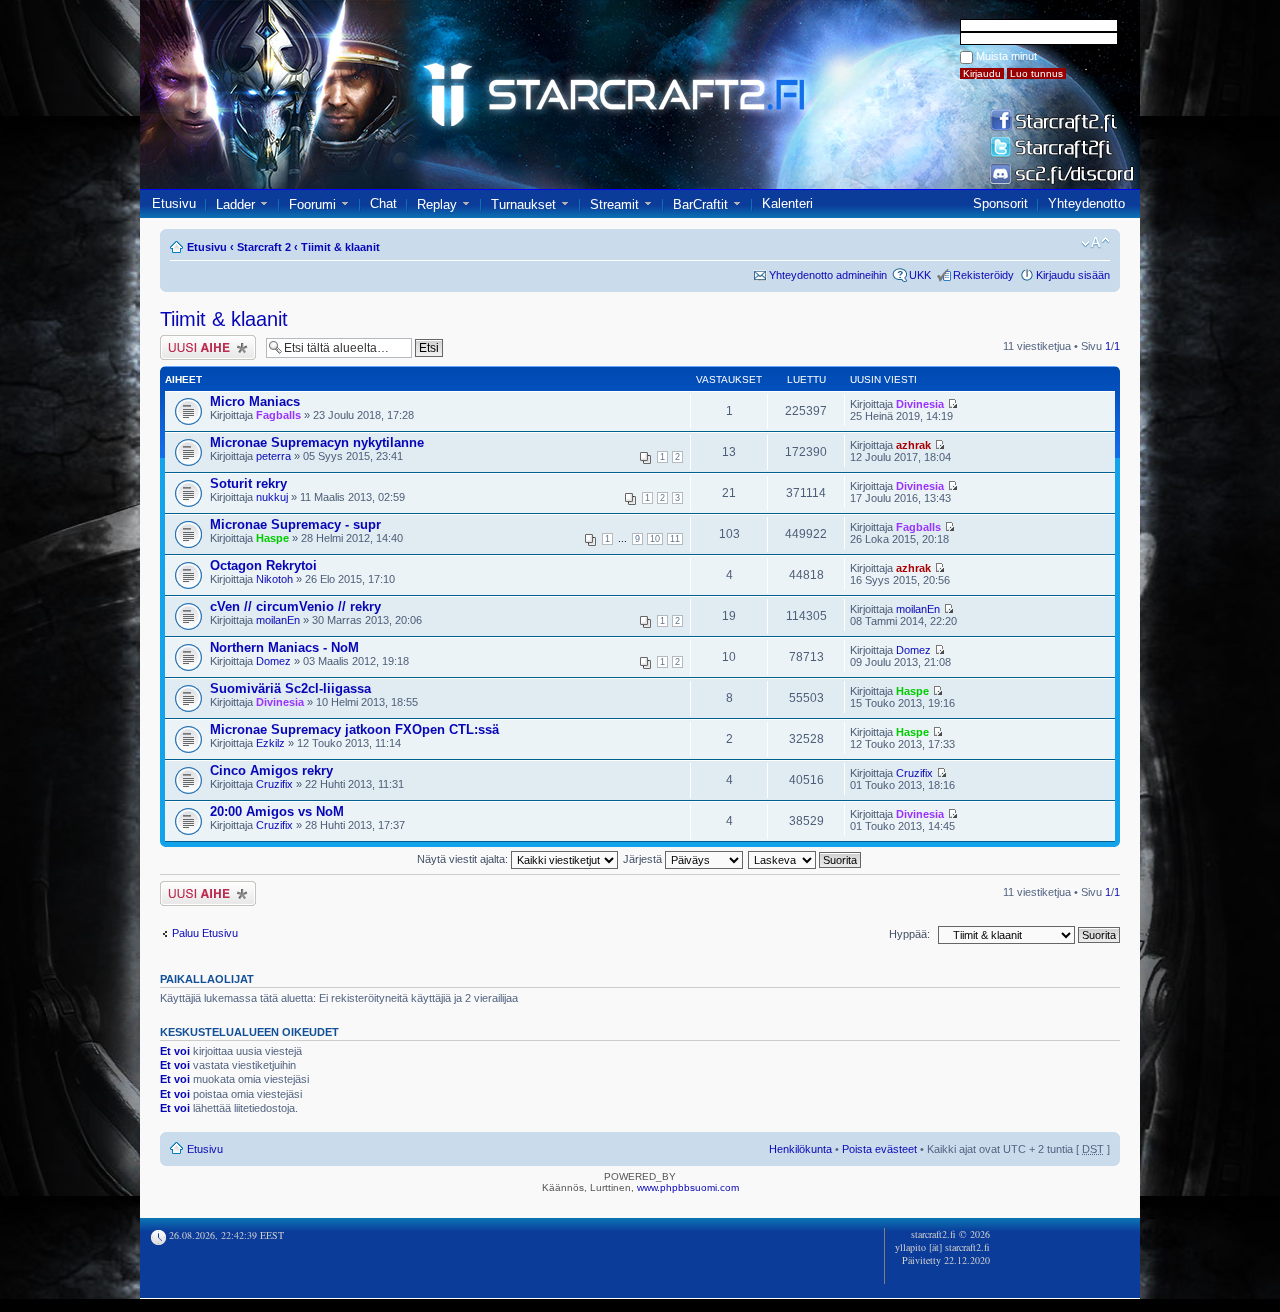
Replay (437, 204)
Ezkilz (270, 743)
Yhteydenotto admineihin (828, 275)
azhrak (913, 445)
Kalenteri (787, 203)
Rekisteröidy (983, 275)
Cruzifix (274, 784)
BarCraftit (700, 204)
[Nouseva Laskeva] (805, 859)
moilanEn (278, 620)
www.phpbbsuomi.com (688, 1187)
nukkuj (272, 497)
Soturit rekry (248, 483)
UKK (920, 275)
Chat (383, 203)
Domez (273, 661)
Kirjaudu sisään (1073, 275)
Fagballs (278, 415)
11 (675, 539)
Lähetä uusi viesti (202, 341)
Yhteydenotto (1086, 203)
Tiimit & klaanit (340, 247)
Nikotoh (274, 579)
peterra (273, 456)
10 (655, 539)
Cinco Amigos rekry (271, 770)
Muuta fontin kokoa (1095, 243)
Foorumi (312, 204)
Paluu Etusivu (205, 933)
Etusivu (174, 203)
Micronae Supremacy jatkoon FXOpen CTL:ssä (354, 729)
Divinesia (920, 404)
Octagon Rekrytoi (263, 565)
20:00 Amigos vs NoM (277, 811)
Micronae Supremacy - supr (295, 524)
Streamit (614, 204)
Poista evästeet (879, 1149)
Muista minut (1006, 56)
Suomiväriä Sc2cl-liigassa (290, 688)
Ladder (235, 204)
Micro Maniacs (255, 401)
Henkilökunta (800, 1149)
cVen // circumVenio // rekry (295, 606)
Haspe (272, 538)
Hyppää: (909, 934)
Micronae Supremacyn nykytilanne (317, 442)
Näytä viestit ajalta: (464, 859)
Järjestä (644, 859)
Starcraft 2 (264, 247)
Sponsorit (1000, 203)
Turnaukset (523, 204)
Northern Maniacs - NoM (284, 647)
